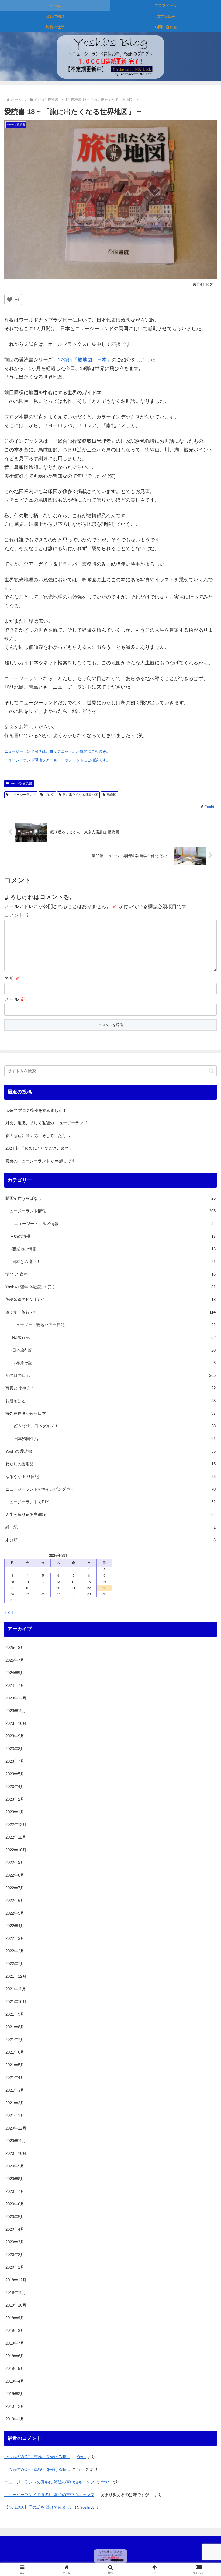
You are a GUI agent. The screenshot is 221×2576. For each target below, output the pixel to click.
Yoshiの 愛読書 (21, 783)
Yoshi (81, 2457)
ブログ (49, 795)
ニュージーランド (23, 795)
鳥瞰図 (112, 795)
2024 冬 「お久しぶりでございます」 (39, 1148)
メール (15, 999)
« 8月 (9, 1612)
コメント (17, 915)
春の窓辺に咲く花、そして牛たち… (38, 1136)
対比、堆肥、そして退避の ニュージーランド (46, 1123)
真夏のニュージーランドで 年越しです (40, 1161)
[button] (211, 1071)
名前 (12, 978)
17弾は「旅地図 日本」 (85, 360)
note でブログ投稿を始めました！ (36, 1110)
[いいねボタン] (10, 300)
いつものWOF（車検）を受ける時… (37, 2457)
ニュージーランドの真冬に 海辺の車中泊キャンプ (49, 2482)
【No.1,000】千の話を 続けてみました (39, 2507)
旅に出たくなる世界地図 (80, 795)
